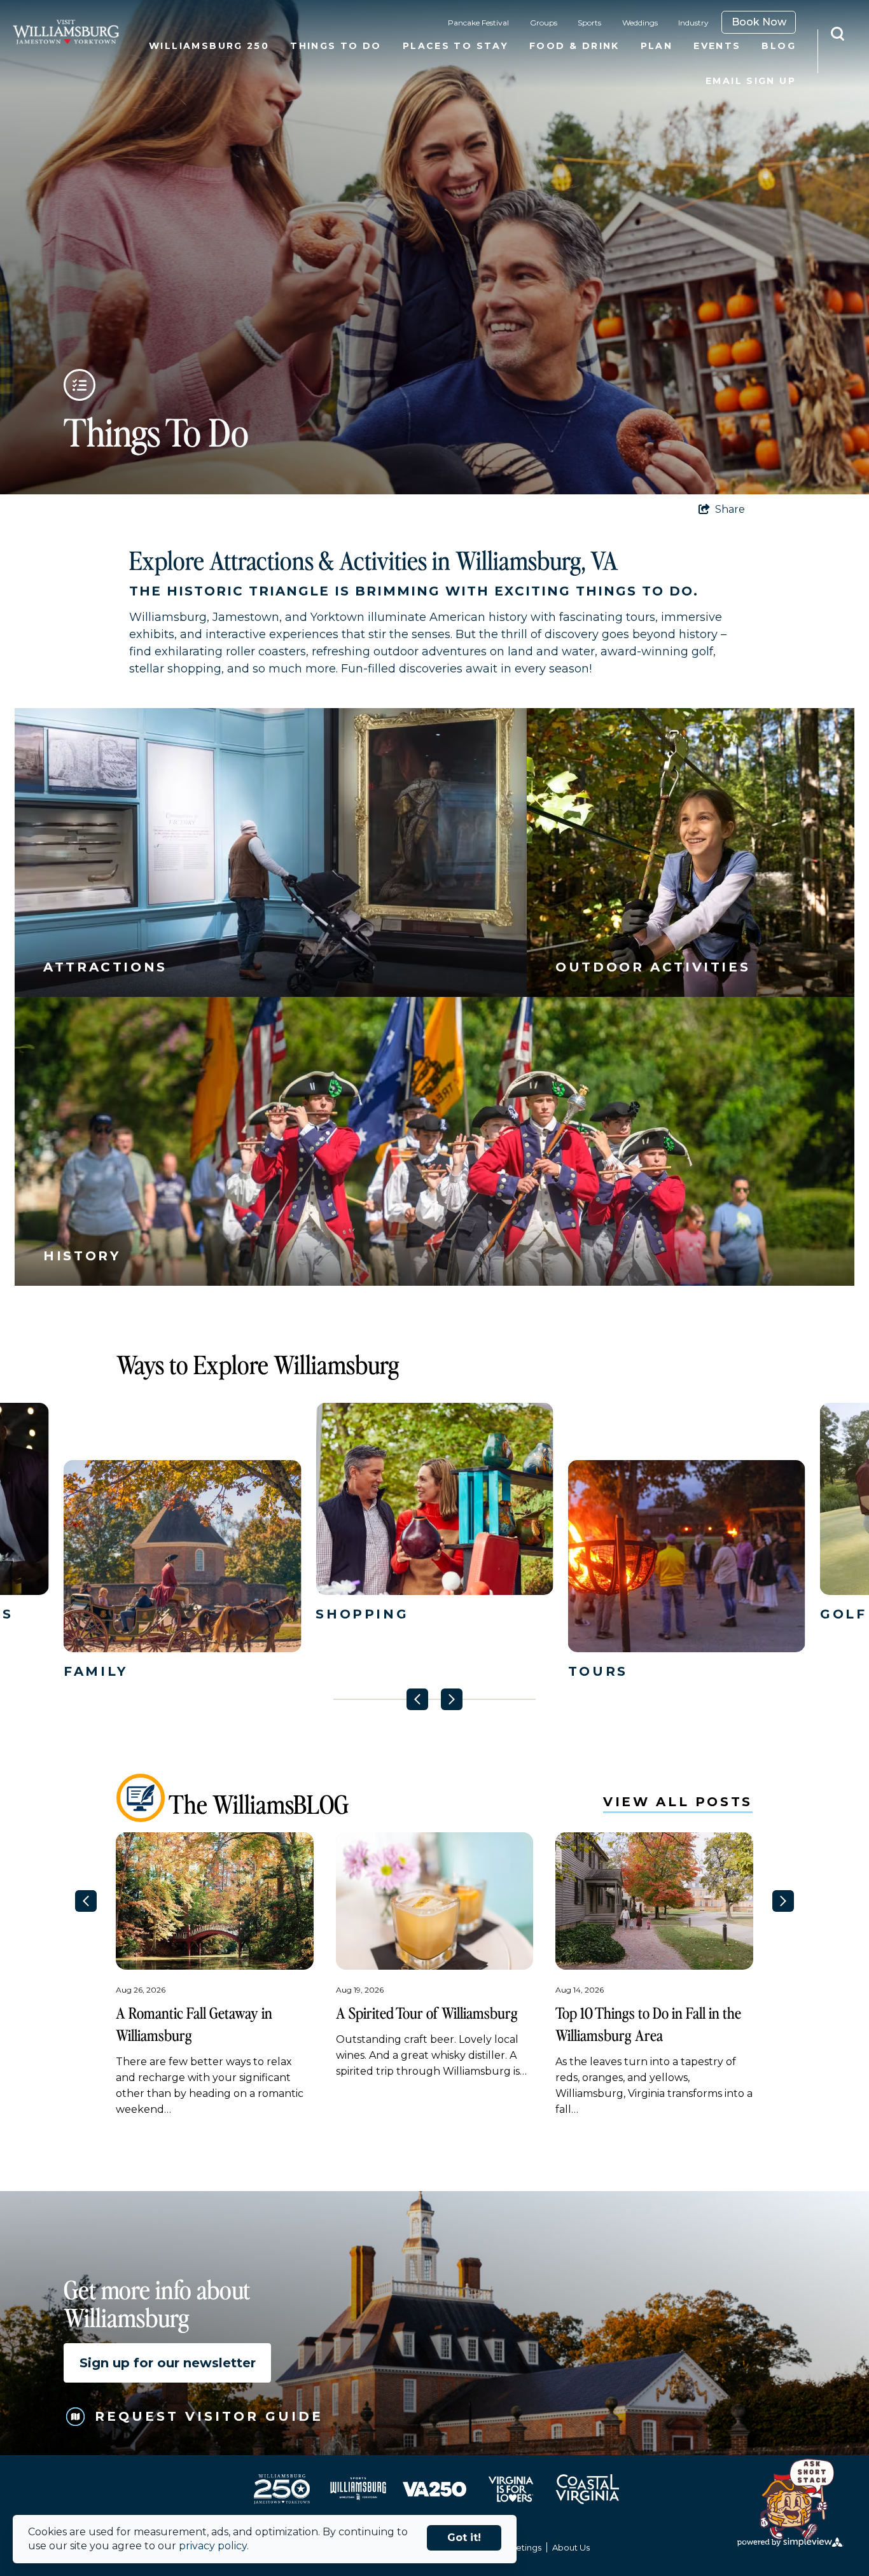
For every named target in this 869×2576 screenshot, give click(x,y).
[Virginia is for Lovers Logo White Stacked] (511, 2489)
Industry (693, 23)
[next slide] (452, 1699)
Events (717, 46)
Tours (598, 1671)
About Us (571, 2547)
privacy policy (213, 2546)
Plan (657, 46)
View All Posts (678, 1802)
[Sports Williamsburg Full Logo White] (358, 2489)
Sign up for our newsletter (168, 2363)
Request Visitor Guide (209, 2416)
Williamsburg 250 (209, 46)
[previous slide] (417, 1699)
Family (96, 1671)
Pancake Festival (478, 23)
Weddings (640, 23)
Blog (779, 46)
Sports (589, 23)
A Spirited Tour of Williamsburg (427, 2013)
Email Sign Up (751, 81)
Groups (544, 23)
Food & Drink (574, 46)
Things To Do (336, 46)
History (82, 1256)
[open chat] (803, 2501)
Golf (844, 1613)
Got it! (464, 2538)
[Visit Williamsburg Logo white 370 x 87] (66, 32)
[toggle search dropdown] (844, 34)
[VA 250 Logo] (434, 2489)
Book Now (759, 22)
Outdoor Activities (653, 967)
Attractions (105, 967)
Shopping (362, 1613)
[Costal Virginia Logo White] (587, 2489)
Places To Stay (455, 46)
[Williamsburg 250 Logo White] (282, 2489)
